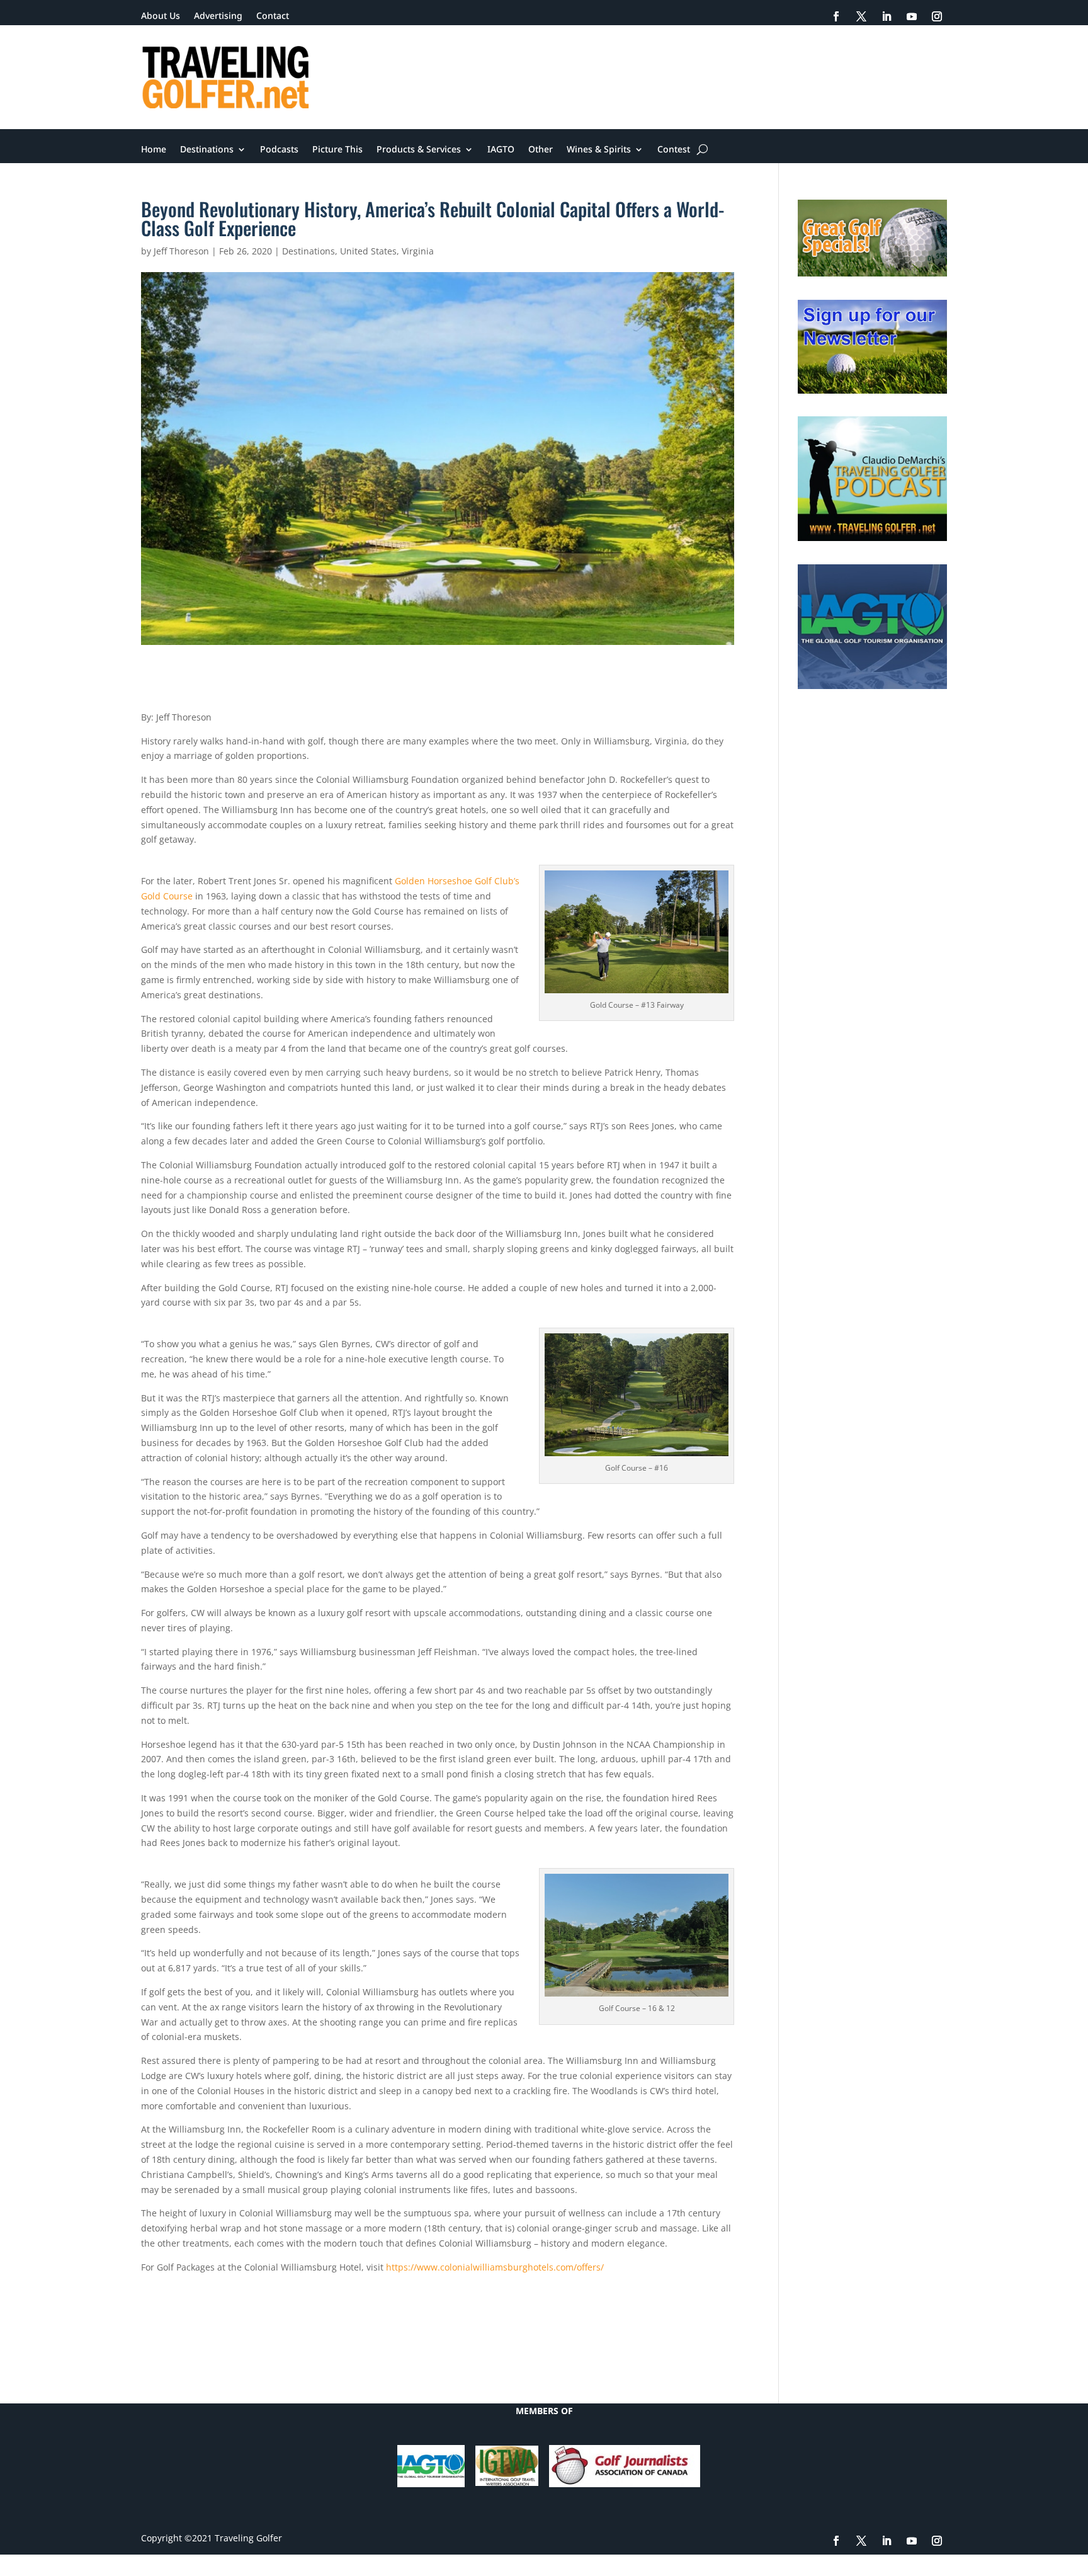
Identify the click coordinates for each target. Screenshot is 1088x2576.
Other (541, 150)
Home (154, 150)
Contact (273, 16)
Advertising (218, 16)
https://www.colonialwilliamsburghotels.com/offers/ (495, 2267)
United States (368, 251)
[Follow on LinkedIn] (887, 16)
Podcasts (279, 150)
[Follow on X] (861, 16)
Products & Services (419, 150)
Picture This (337, 150)
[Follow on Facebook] (836, 16)
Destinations (207, 150)
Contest (674, 150)
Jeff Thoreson (181, 251)
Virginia (418, 251)
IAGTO (501, 150)
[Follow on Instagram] (937, 16)
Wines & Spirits (599, 150)
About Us (161, 16)
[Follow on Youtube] (912, 16)
